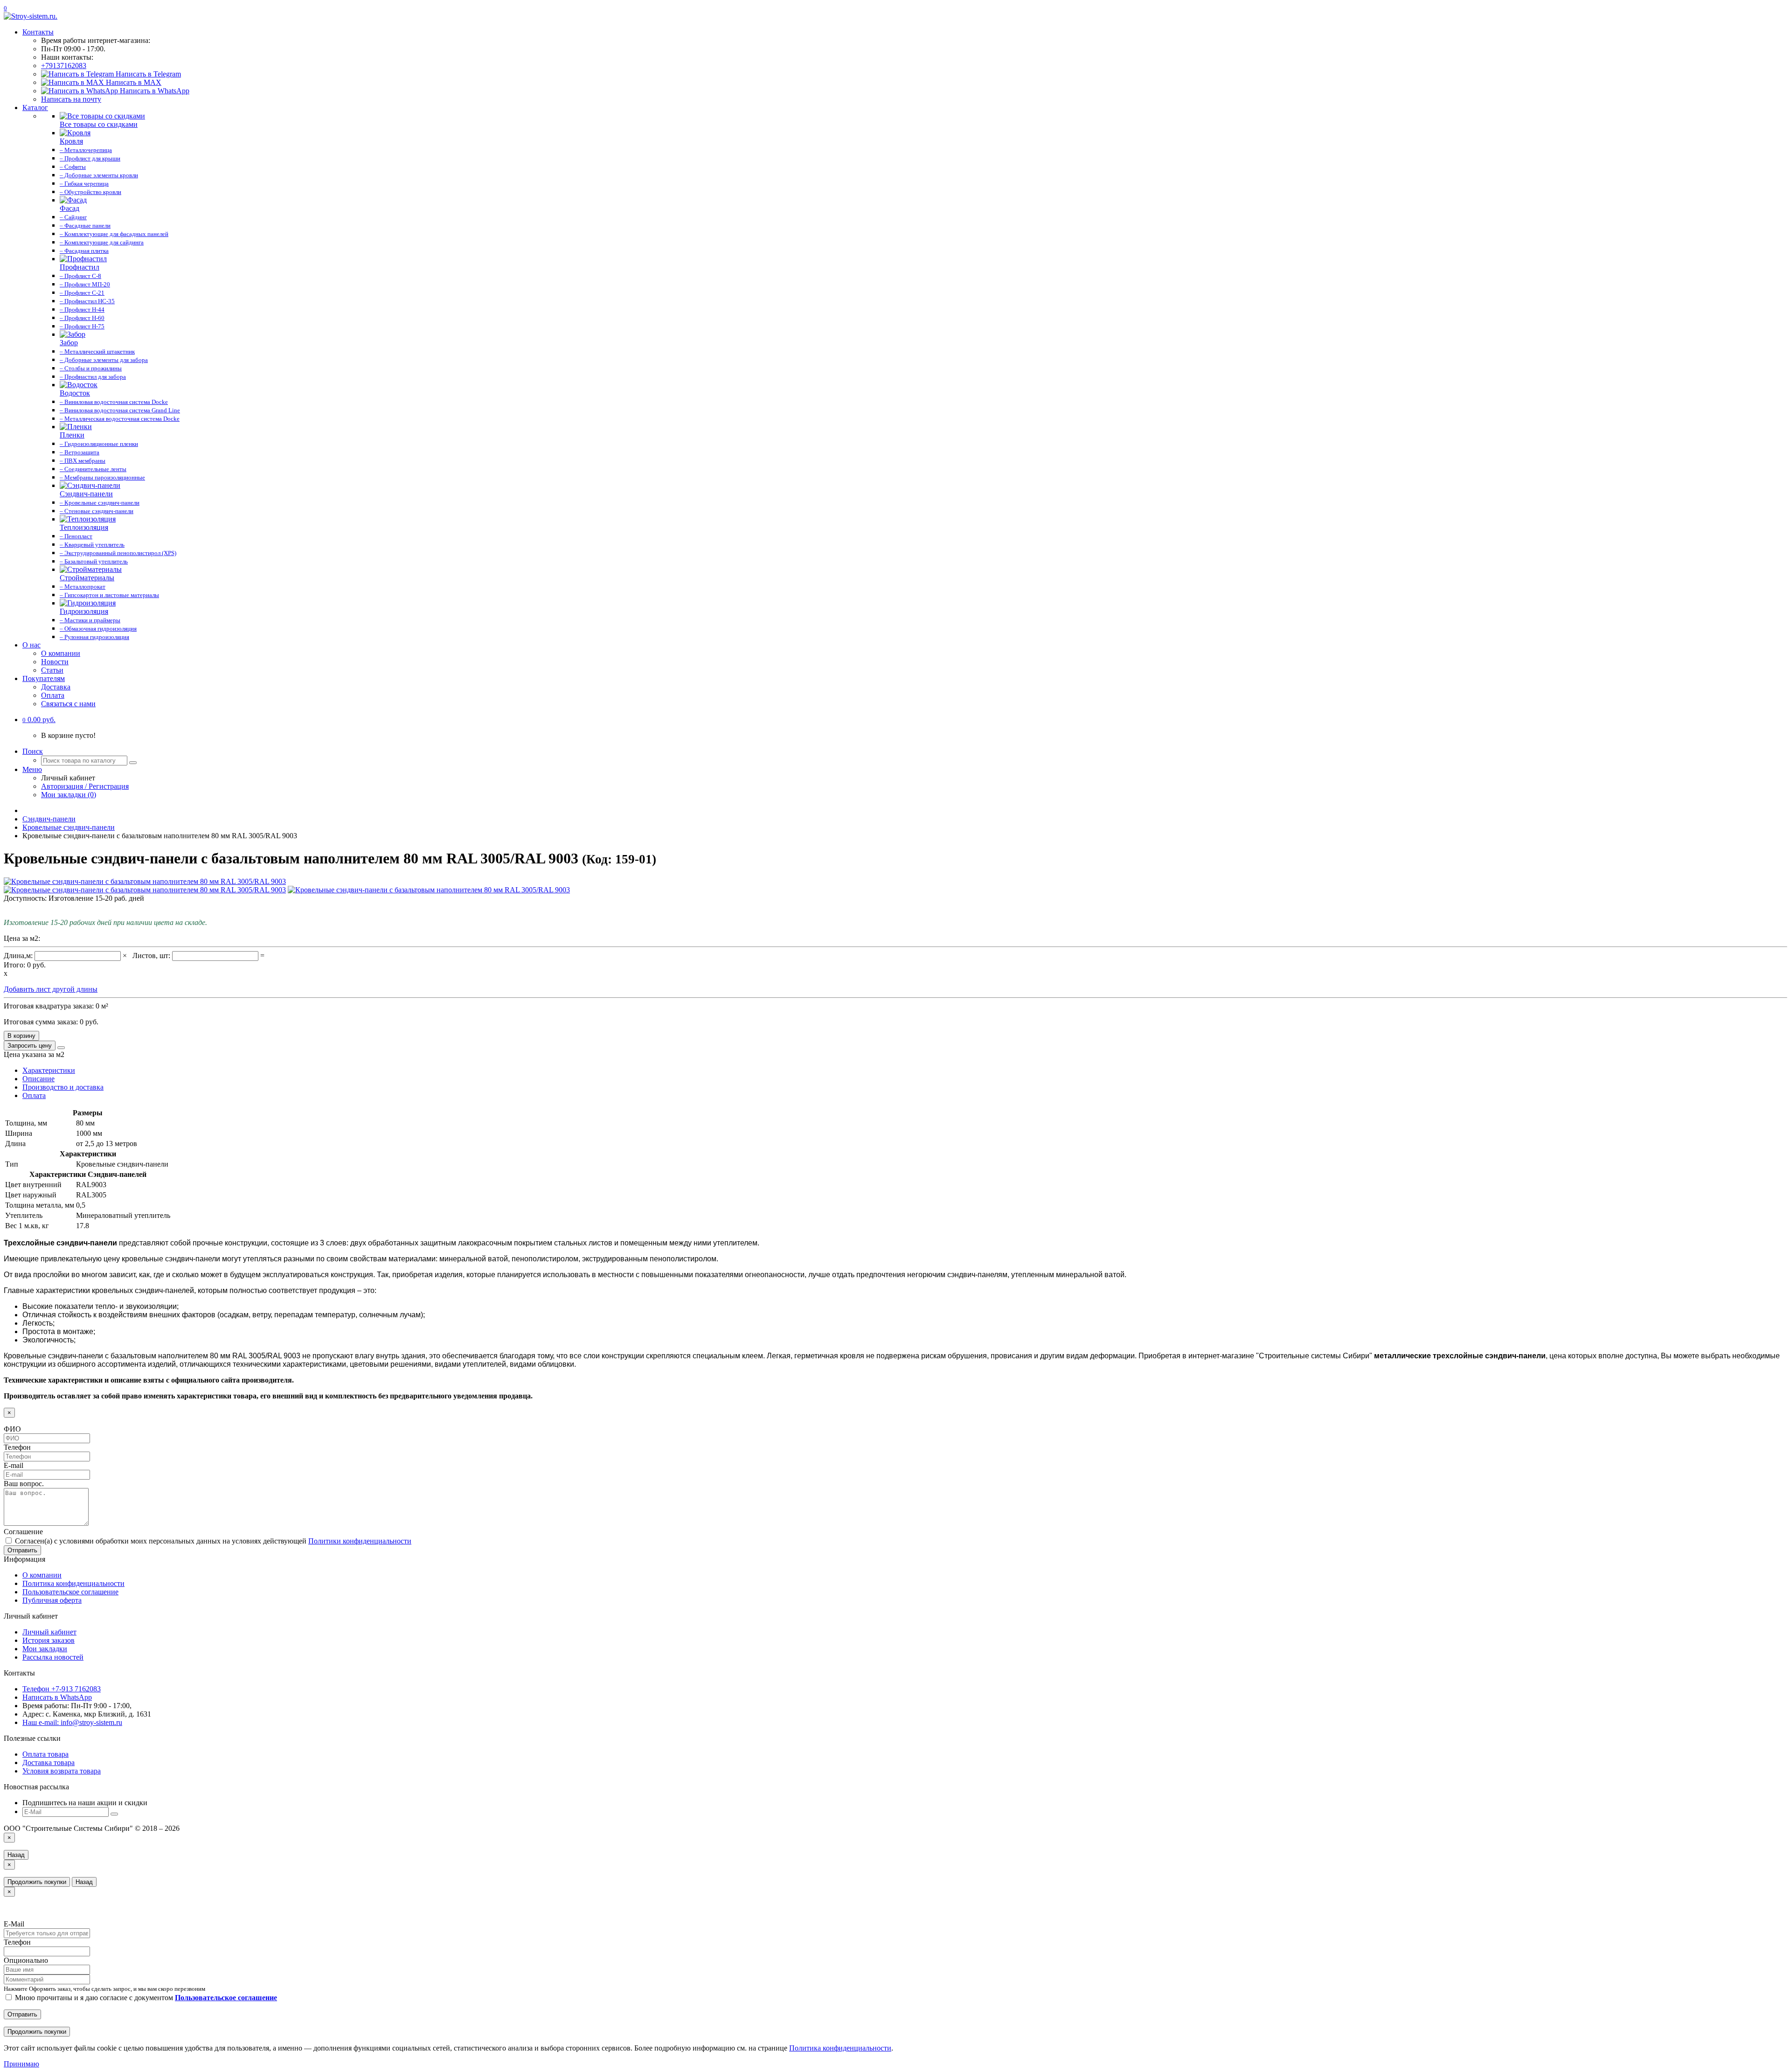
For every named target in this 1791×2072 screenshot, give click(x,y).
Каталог (35, 108)
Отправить (22, 1550)
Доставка (56, 687)
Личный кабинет (49, 1632)
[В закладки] (61, 1048)
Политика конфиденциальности (73, 1583)
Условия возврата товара (62, 1771)
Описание (38, 1079)
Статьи (52, 670)
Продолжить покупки (37, 1882)
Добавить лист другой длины (51, 989)
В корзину (21, 1036)
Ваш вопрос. (24, 1484)
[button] (39, 720)
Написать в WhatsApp (154, 91)
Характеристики (49, 1070)
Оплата (53, 695)
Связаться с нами (68, 704)
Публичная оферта (52, 1600)
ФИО (12, 1429)
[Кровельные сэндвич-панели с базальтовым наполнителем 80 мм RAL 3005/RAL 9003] (145, 881)
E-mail (14, 1465)
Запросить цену (30, 1046)
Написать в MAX (133, 82)
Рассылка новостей (53, 1657)
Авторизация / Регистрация (85, 786)
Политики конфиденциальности (360, 1541)
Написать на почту (71, 99)
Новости (55, 662)
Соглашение (23, 1532)
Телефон (17, 1447)
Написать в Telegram (147, 74)
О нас (31, 645)
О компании (61, 653)
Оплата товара (45, 1754)
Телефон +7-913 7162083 (62, 1689)
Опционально (26, 1960)
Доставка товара (49, 1763)
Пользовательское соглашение (70, 1592)
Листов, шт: (152, 956)
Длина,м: (19, 956)
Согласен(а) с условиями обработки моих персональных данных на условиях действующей (212, 1541)
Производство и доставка (63, 1087)
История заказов (49, 1640)
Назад (16, 1855)
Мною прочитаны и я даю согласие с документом (145, 1998)
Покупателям (44, 678)
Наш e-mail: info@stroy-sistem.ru (72, 1722)
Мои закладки (45, 1649)
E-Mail (14, 1924)
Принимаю (21, 2064)
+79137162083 (64, 66)
